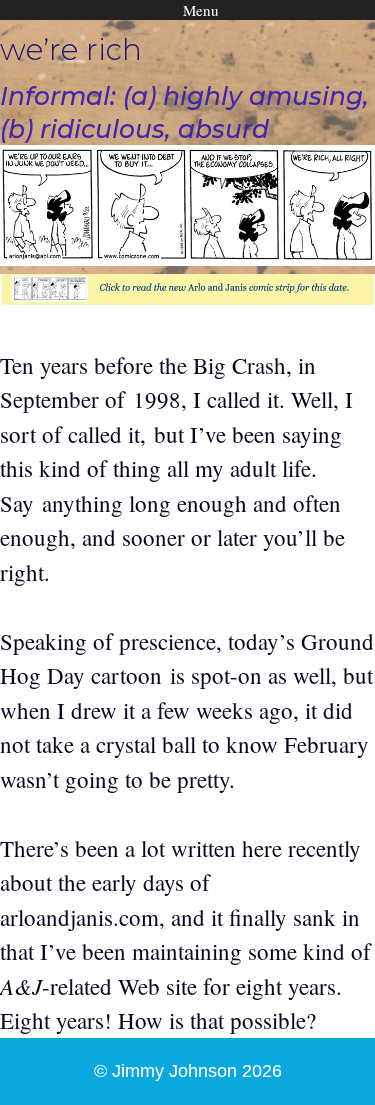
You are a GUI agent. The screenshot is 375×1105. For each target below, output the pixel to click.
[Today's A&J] (187, 296)
